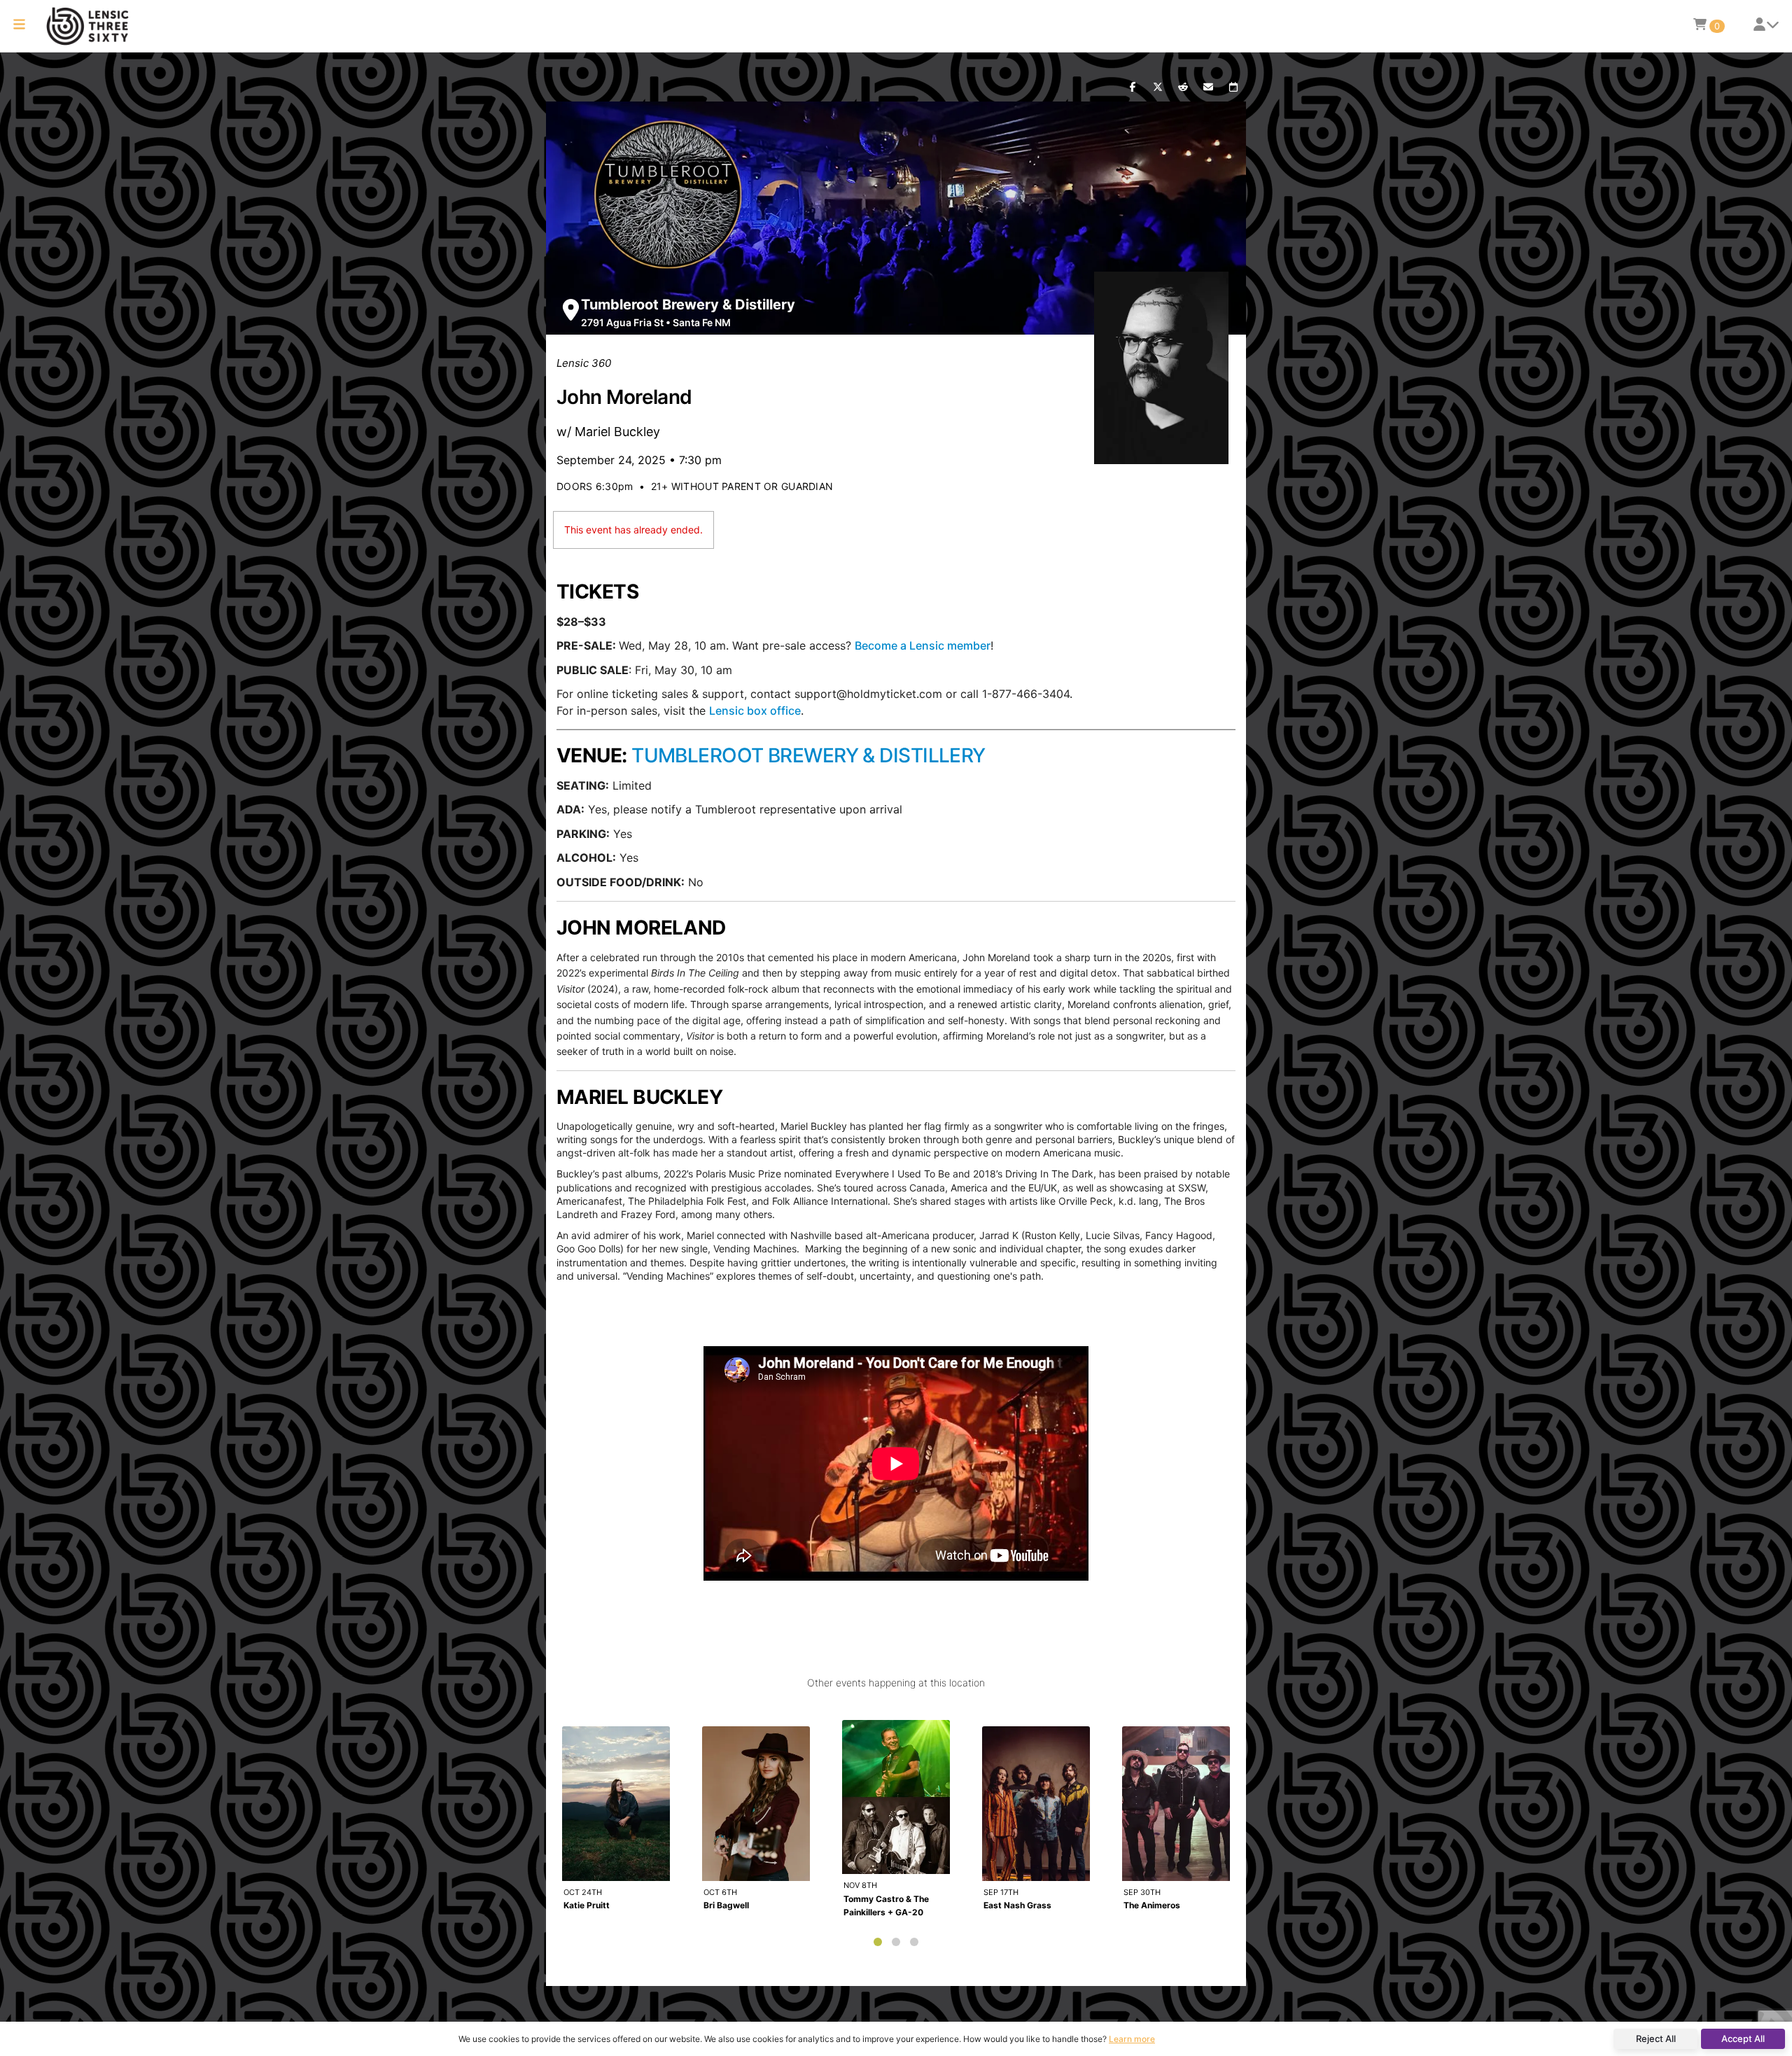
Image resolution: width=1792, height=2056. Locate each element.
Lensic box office (755, 711)
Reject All (1656, 2038)
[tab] (878, 1942)
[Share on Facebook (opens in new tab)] (1133, 88)
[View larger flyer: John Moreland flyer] (1162, 368)
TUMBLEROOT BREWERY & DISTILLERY (808, 755)
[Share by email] (1208, 88)
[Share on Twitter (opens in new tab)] (1158, 88)
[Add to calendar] (1233, 88)
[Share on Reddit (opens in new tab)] (1183, 88)
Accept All (1743, 2038)
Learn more (1132, 2039)
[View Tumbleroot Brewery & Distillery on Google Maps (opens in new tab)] (571, 310)
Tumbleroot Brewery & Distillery (688, 305)
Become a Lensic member (923, 645)
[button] (19, 26)
